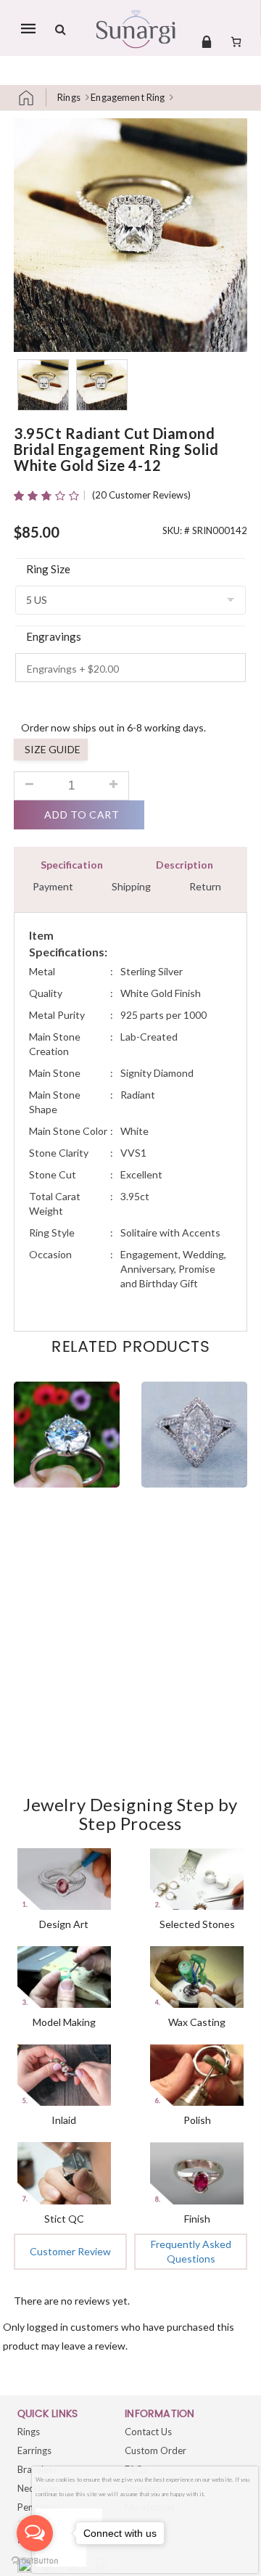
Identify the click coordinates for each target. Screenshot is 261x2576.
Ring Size (48, 569)
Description (185, 865)
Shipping (131, 886)
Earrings (34, 2450)
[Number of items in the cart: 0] (236, 41)
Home (32, 98)
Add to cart (82, 815)
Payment (53, 886)
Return (205, 886)
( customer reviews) (141, 495)
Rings (69, 97)
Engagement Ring (128, 97)
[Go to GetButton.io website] (35, 2561)
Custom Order (156, 2450)
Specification (72, 865)
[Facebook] (26, 2567)
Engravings (54, 636)
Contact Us (148, 2432)
